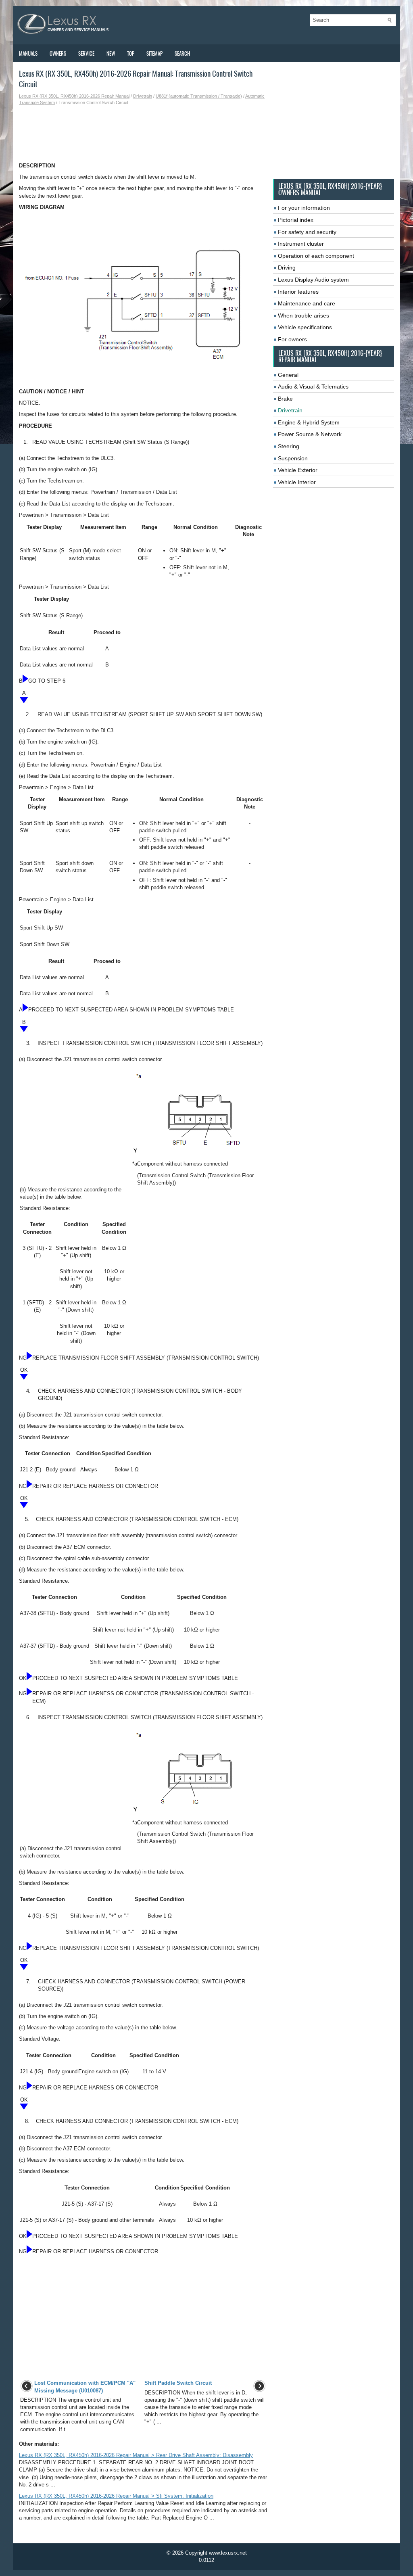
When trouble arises (303, 315)
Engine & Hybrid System (309, 422)
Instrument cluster (301, 244)
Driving (287, 267)
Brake (285, 399)
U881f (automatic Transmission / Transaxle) (199, 96)
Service (86, 53)
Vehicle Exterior (298, 470)
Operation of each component (316, 256)
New (111, 53)
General (288, 375)
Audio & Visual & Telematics (313, 387)
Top (131, 53)
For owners (292, 339)
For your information (304, 208)
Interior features (298, 292)
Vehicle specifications (305, 327)
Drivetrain (143, 96)
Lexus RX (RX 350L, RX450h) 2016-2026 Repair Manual (74, 96)
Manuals (28, 53)
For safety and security (307, 232)
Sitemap (154, 53)
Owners (58, 53)
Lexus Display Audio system (313, 280)
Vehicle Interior (297, 482)
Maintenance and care (307, 303)
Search (182, 53)
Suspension (293, 458)
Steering (289, 446)
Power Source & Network (310, 434)
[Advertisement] (143, 134)
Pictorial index (296, 220)
